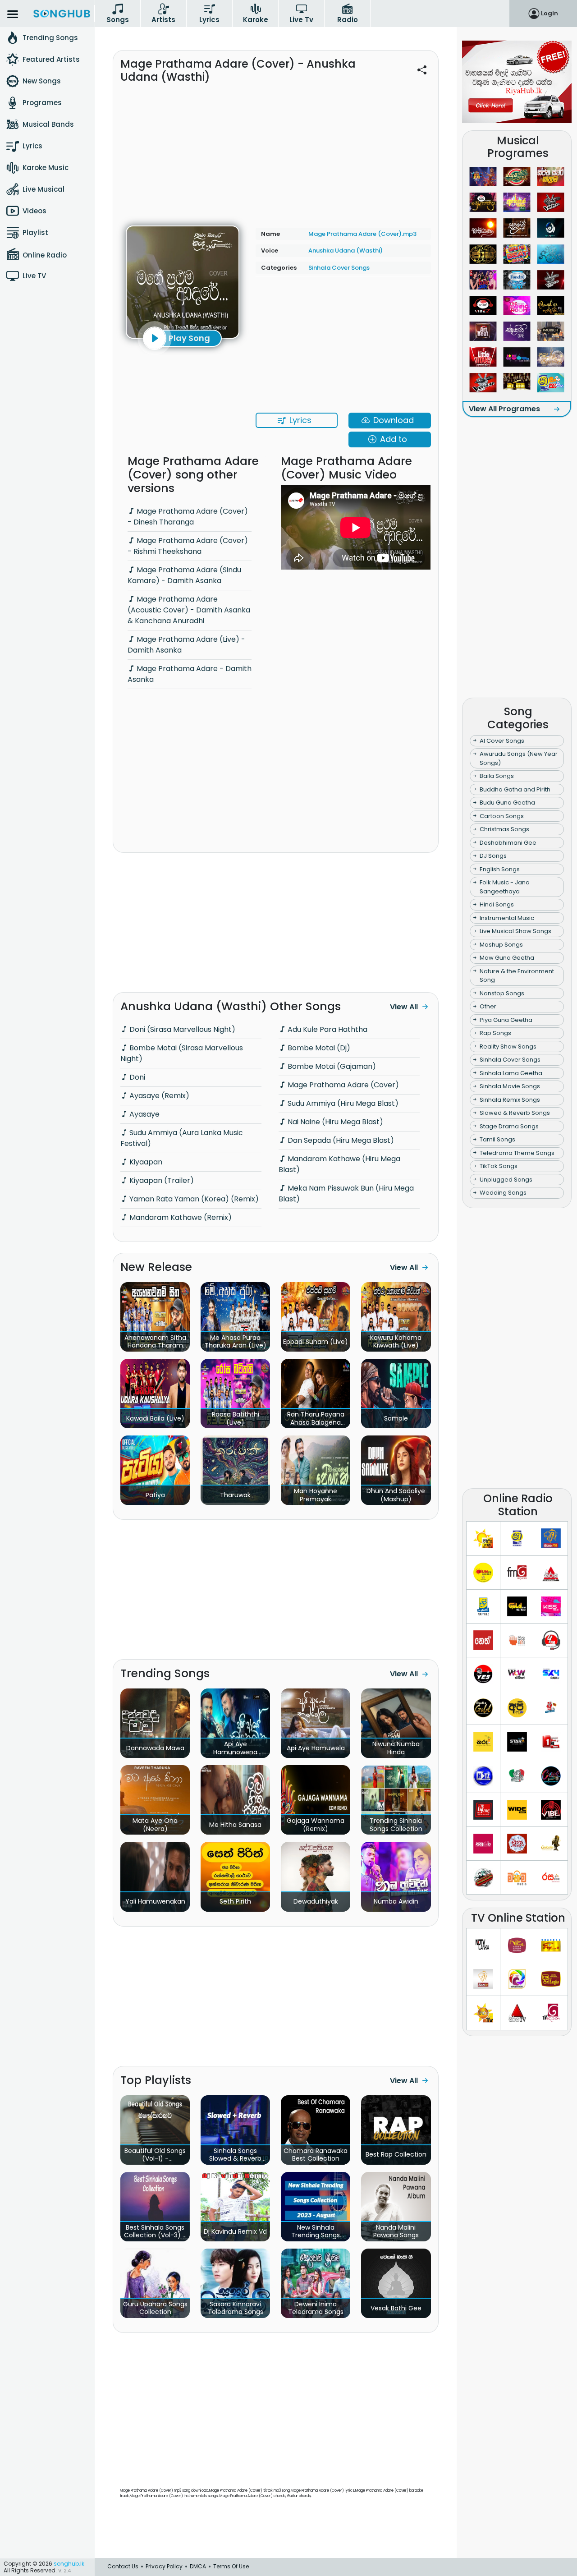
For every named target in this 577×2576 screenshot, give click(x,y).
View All (404, 1007)
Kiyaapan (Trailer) (161, 1180)
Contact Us (123, 2566)
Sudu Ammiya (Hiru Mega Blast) (342, 1103)
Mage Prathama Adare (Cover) (342, 1085)
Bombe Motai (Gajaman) (331, 1066)
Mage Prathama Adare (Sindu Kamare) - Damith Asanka (184, 575)
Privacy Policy (164, 2566)
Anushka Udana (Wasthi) (346, 251)
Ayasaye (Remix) (158, 1096)
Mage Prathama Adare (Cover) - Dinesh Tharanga (188, 517)
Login (550, 13)
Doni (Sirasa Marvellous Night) (181, 1029)
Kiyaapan (145, 1162)
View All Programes (504, 409)
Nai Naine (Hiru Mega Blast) (334, 1122)
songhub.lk (69, 2564)
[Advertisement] (276, 149)
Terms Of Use (231, 2566)
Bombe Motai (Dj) (318, 1048)
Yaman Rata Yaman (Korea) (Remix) (193, 1199)
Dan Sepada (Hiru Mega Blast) (340, 1140)
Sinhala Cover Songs (339, 268)
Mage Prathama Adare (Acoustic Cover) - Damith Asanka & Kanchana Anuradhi (189, 610)
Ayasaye (144, 1114)
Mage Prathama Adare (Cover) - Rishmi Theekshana (188, 546)
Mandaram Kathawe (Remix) (180, 1217)
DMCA (198, 2566)
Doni (136, 1077)
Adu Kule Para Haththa (327, 1029)
